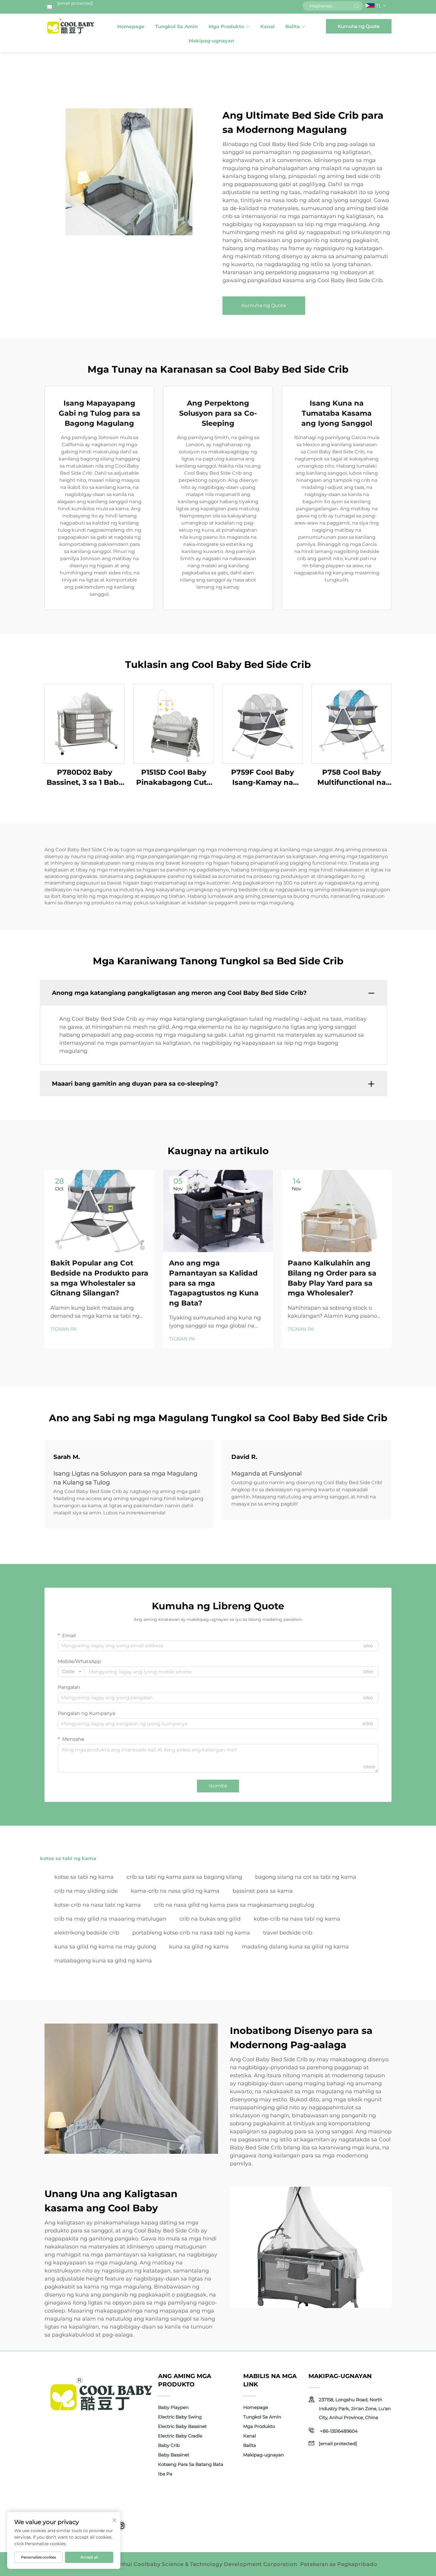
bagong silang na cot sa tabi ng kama (306, 1877)
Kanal (268, 27)
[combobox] (71, 1672)
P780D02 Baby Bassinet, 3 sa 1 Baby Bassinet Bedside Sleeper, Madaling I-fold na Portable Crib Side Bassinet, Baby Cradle (85, 778)
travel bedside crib (288, 1933)
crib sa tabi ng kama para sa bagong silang (184, 1877)
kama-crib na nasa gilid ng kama (175, 1891)
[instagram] (121, 2526)
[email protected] (75, 3)
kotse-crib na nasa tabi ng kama (98, 1905)
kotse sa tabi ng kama (84, 1877)
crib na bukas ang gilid (210, 1919)
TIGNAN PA (63, 1329)
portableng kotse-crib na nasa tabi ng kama (191, 1933)
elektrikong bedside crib (87, 1933)
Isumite (218, 1786)
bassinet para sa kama (263, 1891)
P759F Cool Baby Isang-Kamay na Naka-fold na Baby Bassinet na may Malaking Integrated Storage (263, 778)
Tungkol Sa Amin (176, 27)
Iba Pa (165, 2474)
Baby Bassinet (174, 2455)
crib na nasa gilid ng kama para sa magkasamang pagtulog (234, 1905)
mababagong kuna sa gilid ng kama (103, 1961)
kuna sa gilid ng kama (199, 1947)
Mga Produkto (226, 27)
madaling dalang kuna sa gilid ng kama (295, 1947)
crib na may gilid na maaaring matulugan (110, 1919)
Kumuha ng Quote (359, 26)
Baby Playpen (173, 2407)
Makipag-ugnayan (211, 41)
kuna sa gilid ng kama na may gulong (105, 1947)
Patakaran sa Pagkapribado (339, 2564)
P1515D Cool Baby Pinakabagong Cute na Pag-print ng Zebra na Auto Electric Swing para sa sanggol (174, 778)
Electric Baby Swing (180, 2417)
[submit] (357, 6)
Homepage (131, 27)
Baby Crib (169, 2445)
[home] (71, 26)
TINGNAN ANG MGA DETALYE (85, 724)
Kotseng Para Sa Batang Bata (191, 2464)
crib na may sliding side (86, 1891)
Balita (293, 27)
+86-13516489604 (338, 2431)
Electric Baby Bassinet (182, 2426)
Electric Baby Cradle (180, 2436)
